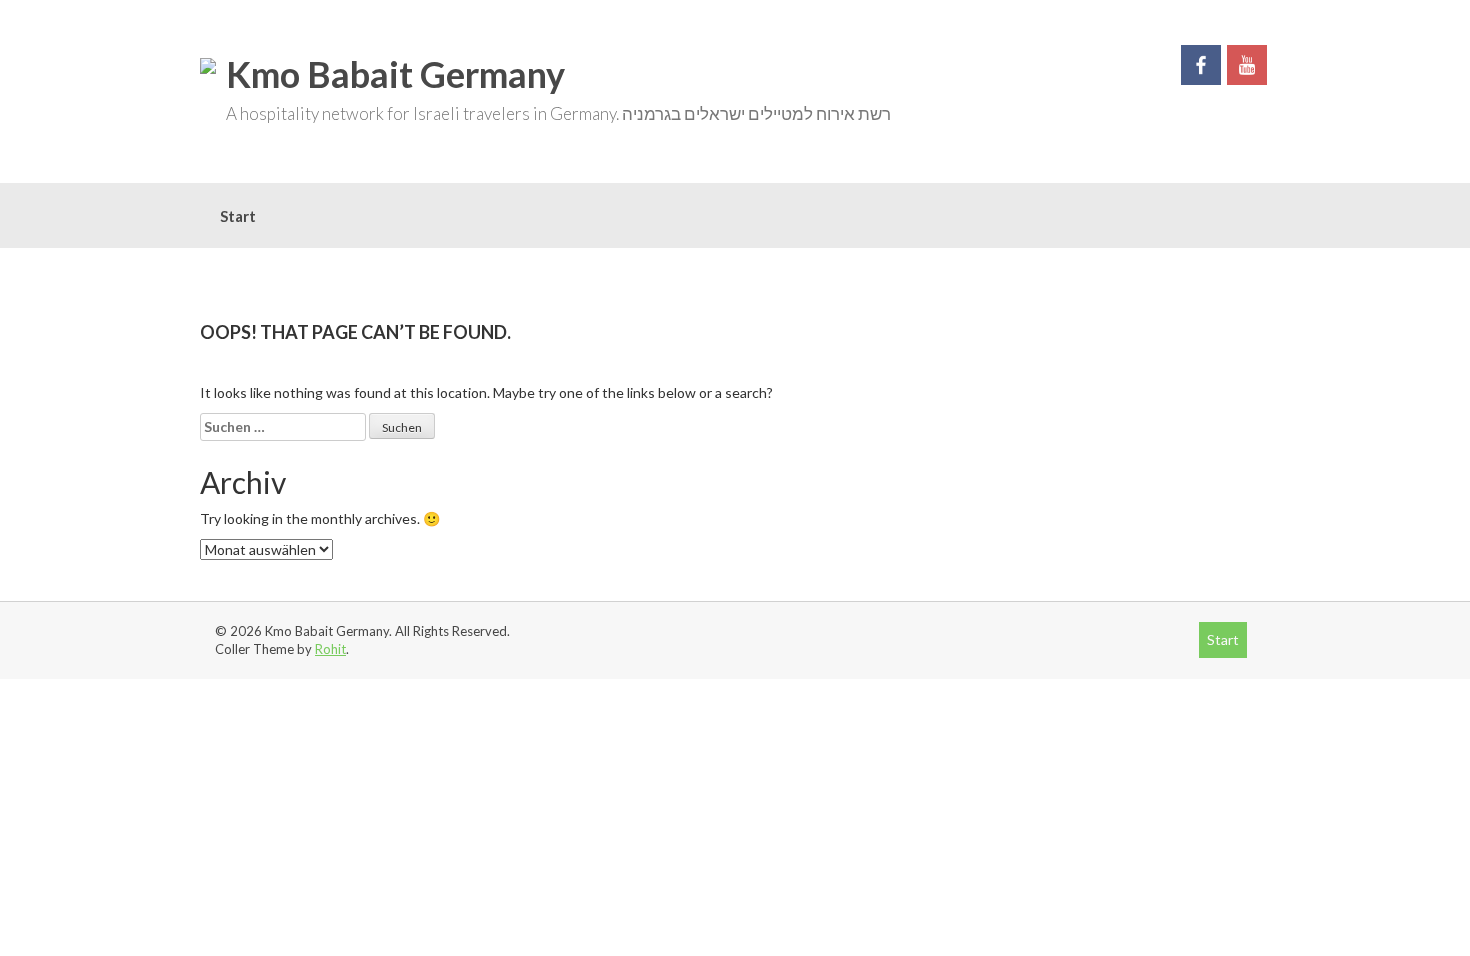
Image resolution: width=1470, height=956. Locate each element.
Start (238, 216)
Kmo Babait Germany (395, 74)
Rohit (330, 649)
